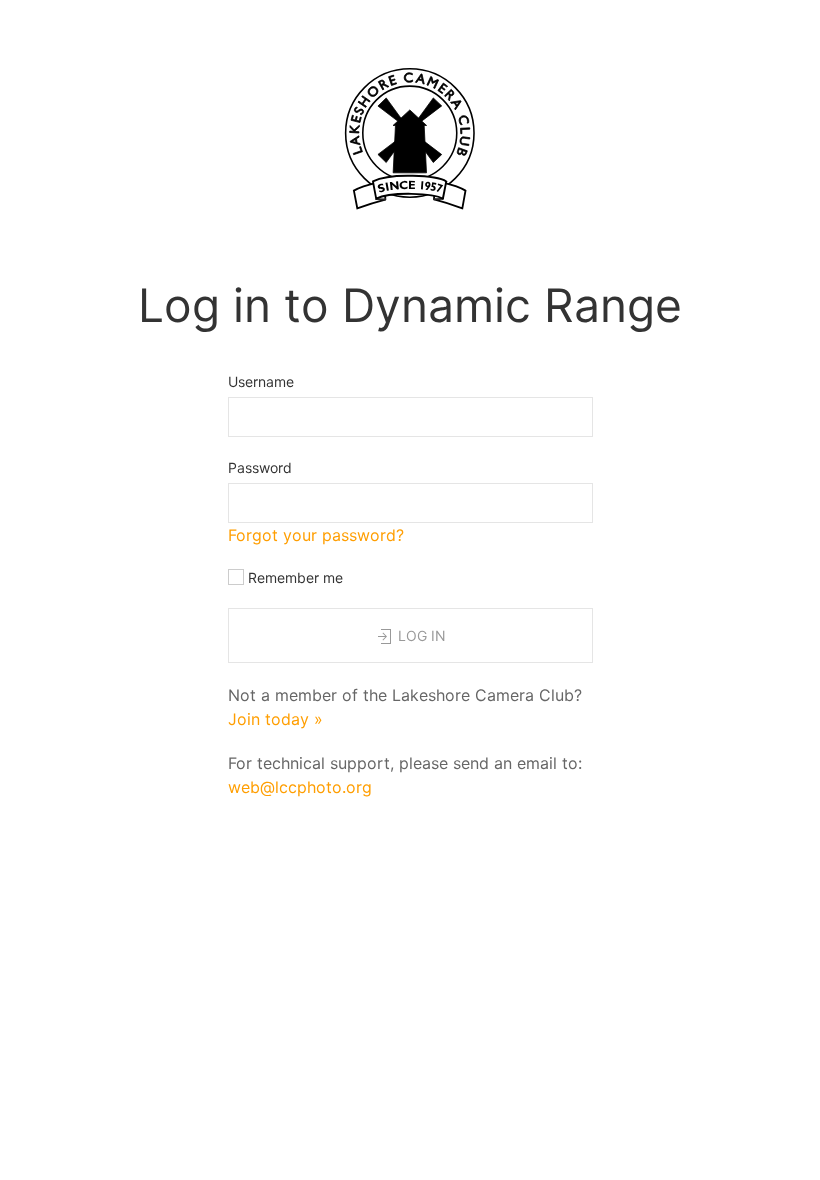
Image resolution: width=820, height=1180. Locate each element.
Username (261, 381)
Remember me (293, 577)
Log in (420, 635)
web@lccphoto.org (300, 787)
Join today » (275, 719)
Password (260, 467)
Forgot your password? (316, 535)
